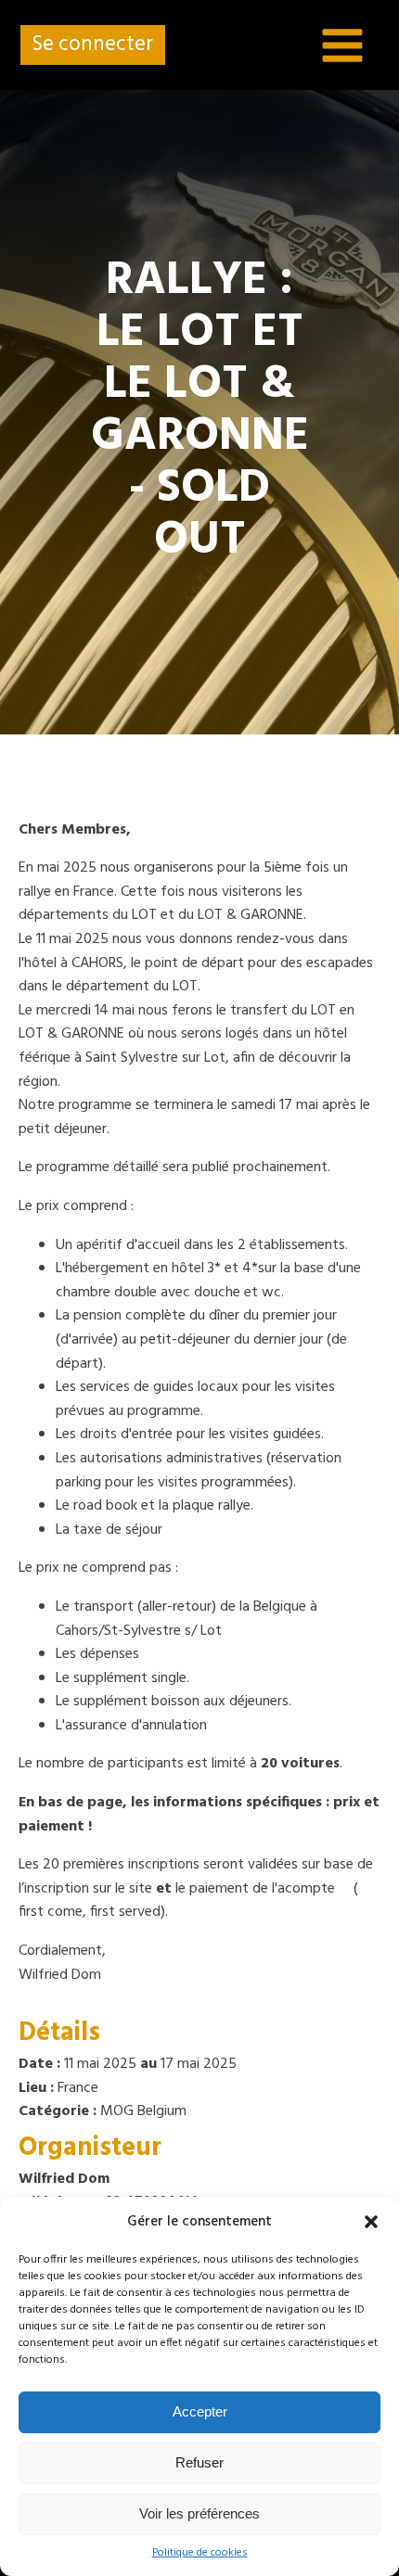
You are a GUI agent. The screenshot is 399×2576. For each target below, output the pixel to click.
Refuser (199, 2462)
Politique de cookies (200, 2553)
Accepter (200, 2411)
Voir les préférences (199, 2513)
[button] (371, 2222)
